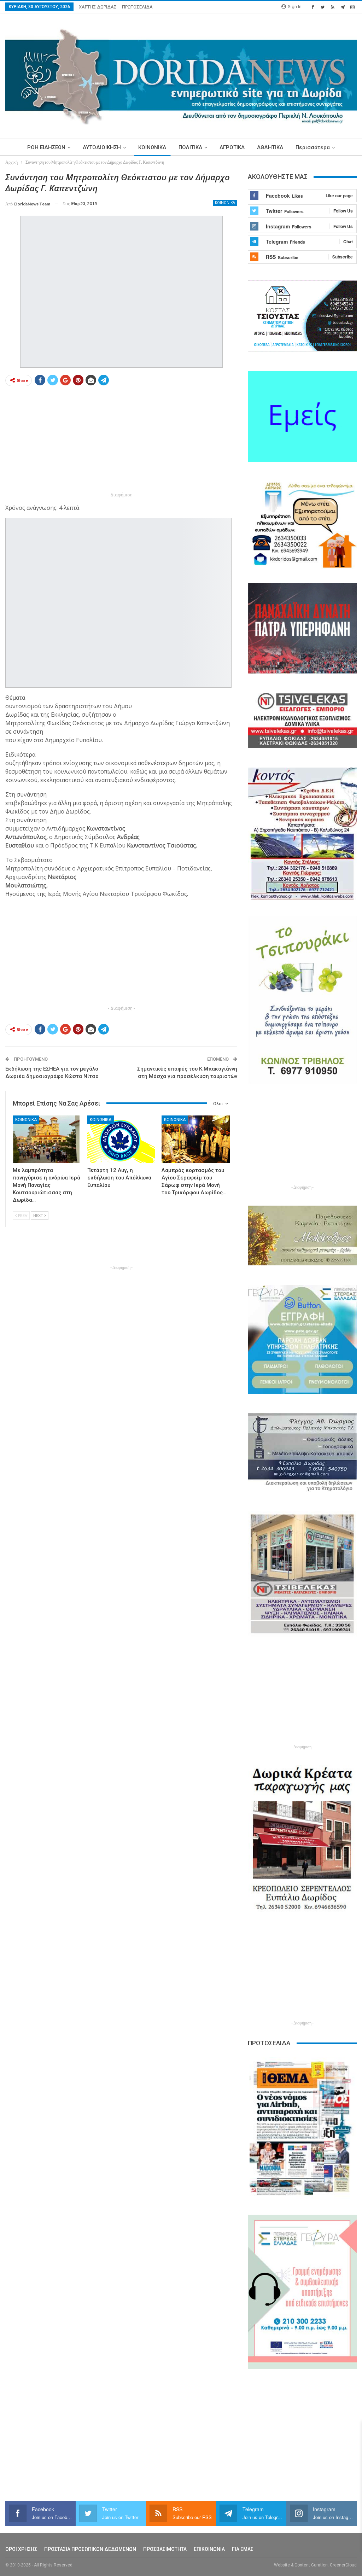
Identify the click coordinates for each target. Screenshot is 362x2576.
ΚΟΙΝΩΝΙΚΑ (152, 147)
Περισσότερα (313, 147)
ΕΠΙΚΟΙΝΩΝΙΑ (209, 2549)
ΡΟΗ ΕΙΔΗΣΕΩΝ (46, 147)
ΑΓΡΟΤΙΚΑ (232, 147)
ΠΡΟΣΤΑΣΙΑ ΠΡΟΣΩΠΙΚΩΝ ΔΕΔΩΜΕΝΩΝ (90, 2549)
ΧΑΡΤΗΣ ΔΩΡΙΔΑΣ (98, 7)
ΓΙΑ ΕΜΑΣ (243, 2549)
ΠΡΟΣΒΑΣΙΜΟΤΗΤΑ (165, 2549)
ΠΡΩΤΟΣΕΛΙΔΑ (137, 7)
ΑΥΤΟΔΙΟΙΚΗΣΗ (102, 147)
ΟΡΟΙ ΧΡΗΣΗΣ (21, 2549)
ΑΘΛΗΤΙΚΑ (270, 147)
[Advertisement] (121, 441)
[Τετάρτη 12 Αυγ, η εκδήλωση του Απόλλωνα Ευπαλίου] (121, 1139)
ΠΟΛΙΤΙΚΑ (190, 147)
